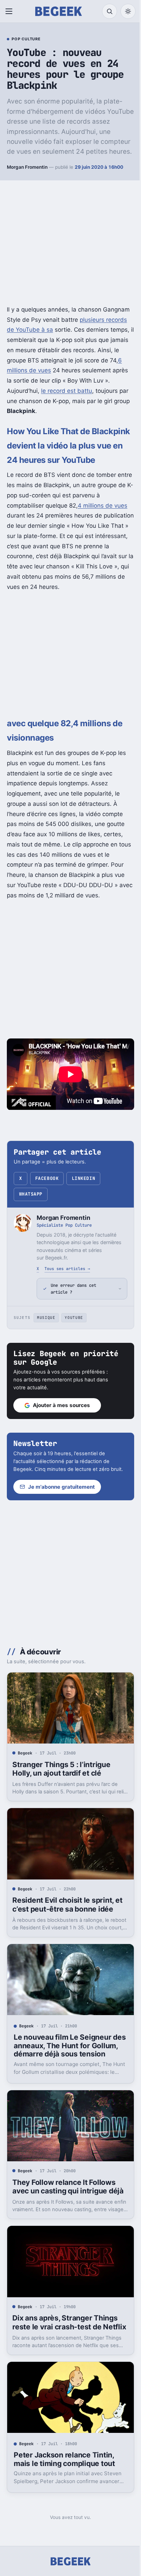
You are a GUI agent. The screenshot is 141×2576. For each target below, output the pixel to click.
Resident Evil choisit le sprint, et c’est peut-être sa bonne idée (67, 1928)
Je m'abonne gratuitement (61, 1516)
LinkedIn (84, 1178)
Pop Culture (26, 39)
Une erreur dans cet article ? (73, 1310)
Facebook (47, 1178)
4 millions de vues (102, 506)
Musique (46, 1339)
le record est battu (67, 391)
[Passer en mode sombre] (128, 11)
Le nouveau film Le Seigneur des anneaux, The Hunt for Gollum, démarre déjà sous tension (62, 2071)
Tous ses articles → (67, 1269)
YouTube (74, 1339)
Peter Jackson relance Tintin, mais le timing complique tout (64, 2489)
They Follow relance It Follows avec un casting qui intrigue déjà (68, 2213)
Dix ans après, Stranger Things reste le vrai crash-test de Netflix (65, 2350)
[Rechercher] (110, 11)
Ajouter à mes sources (61, 1427)
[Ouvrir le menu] (10, 11)
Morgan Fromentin (27, 167)
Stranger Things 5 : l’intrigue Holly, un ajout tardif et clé (61, 1795)
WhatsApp (31, 1194)
